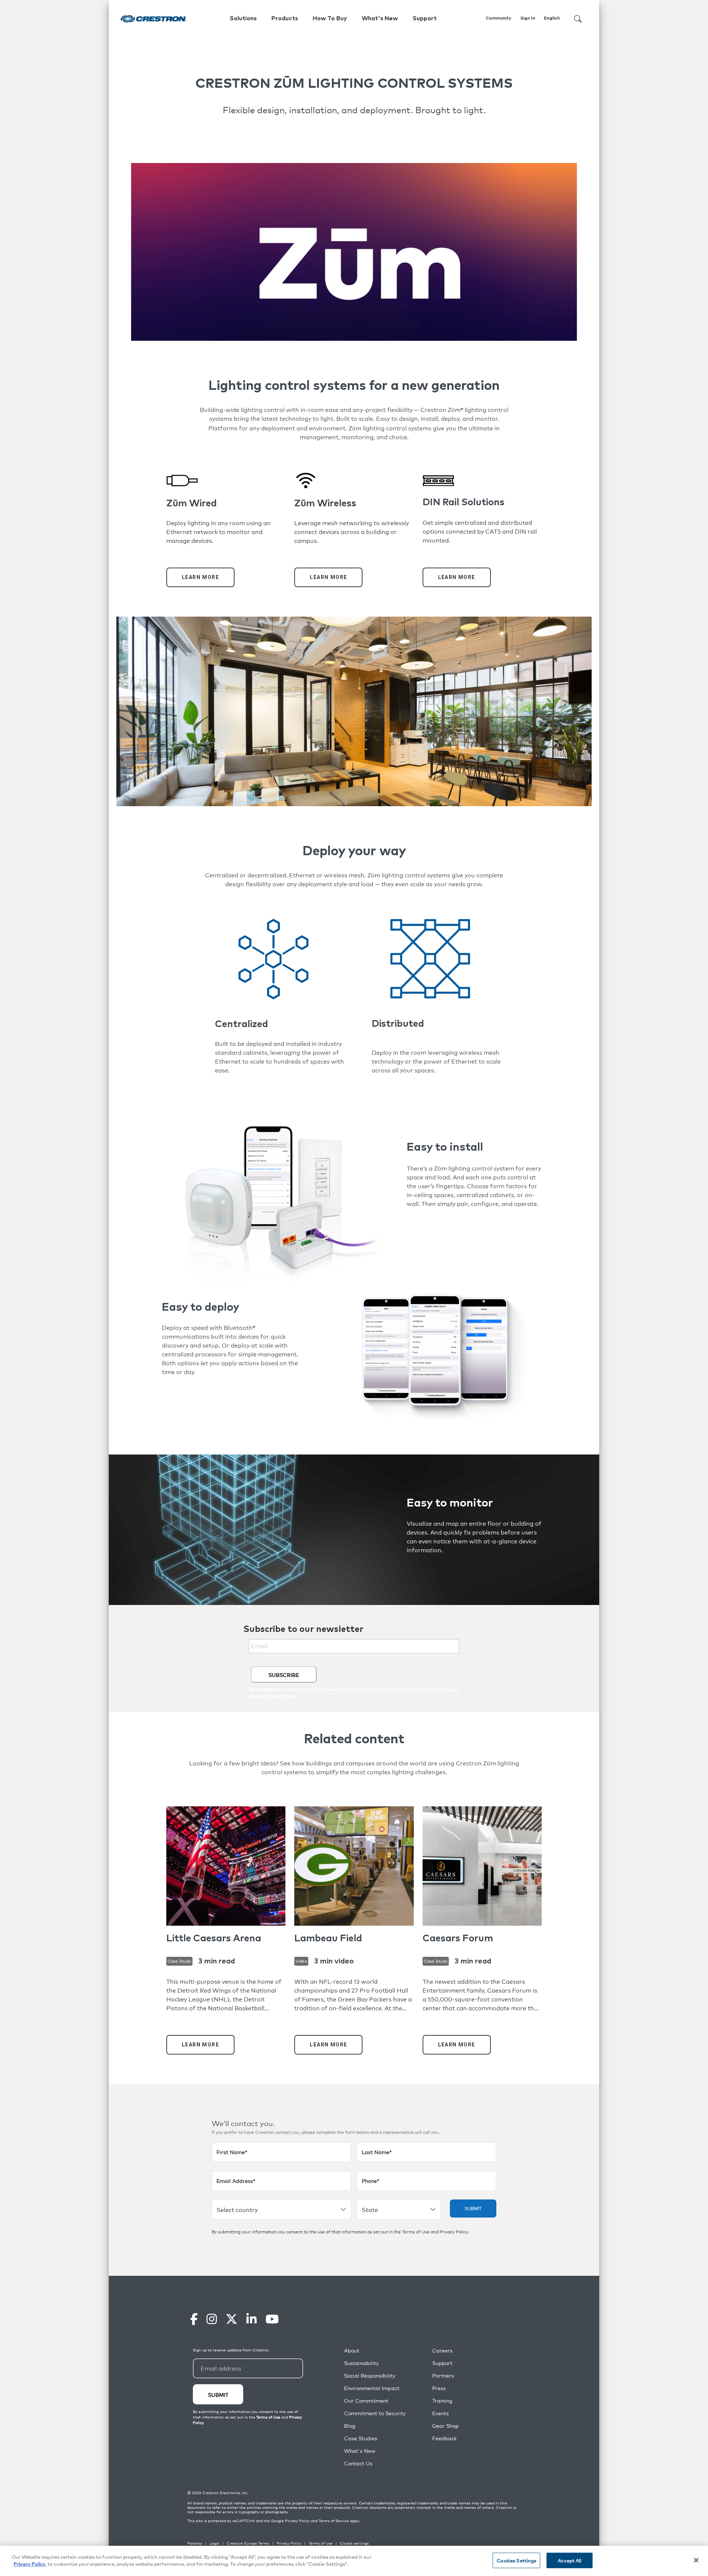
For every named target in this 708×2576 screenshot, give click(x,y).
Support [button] (425, 18)
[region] (354, 2561)
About (352, 2350)
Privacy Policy (454, 2232)
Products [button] (285, 18)
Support (442, 2363)
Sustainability (361, 2363)
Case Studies (361, 2438)
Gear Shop (445, 2426)
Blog (350, 2426)
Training (442, 2401)
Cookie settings (354, 2543)
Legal (214, 2543)
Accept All (570, 2560)
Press (439, 2388)
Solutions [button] (243, 18)
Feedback (444, 2438)
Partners (443, 2376)
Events (440, 2413)
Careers (442, 2350)
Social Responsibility (370, 2376)
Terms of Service (334, 2521)
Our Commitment (366, 2401)
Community (499, 18)
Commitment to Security (375, 2413)
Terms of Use (416, 2232)
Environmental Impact (372, 2388)
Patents (195, 2543)
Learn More (200, 577)
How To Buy (330, 18)
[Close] (696, 2560)
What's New (380, 18)
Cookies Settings (516, 2560)
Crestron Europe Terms (248, 2543)
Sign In (528, 18)
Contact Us (358, 2463)
